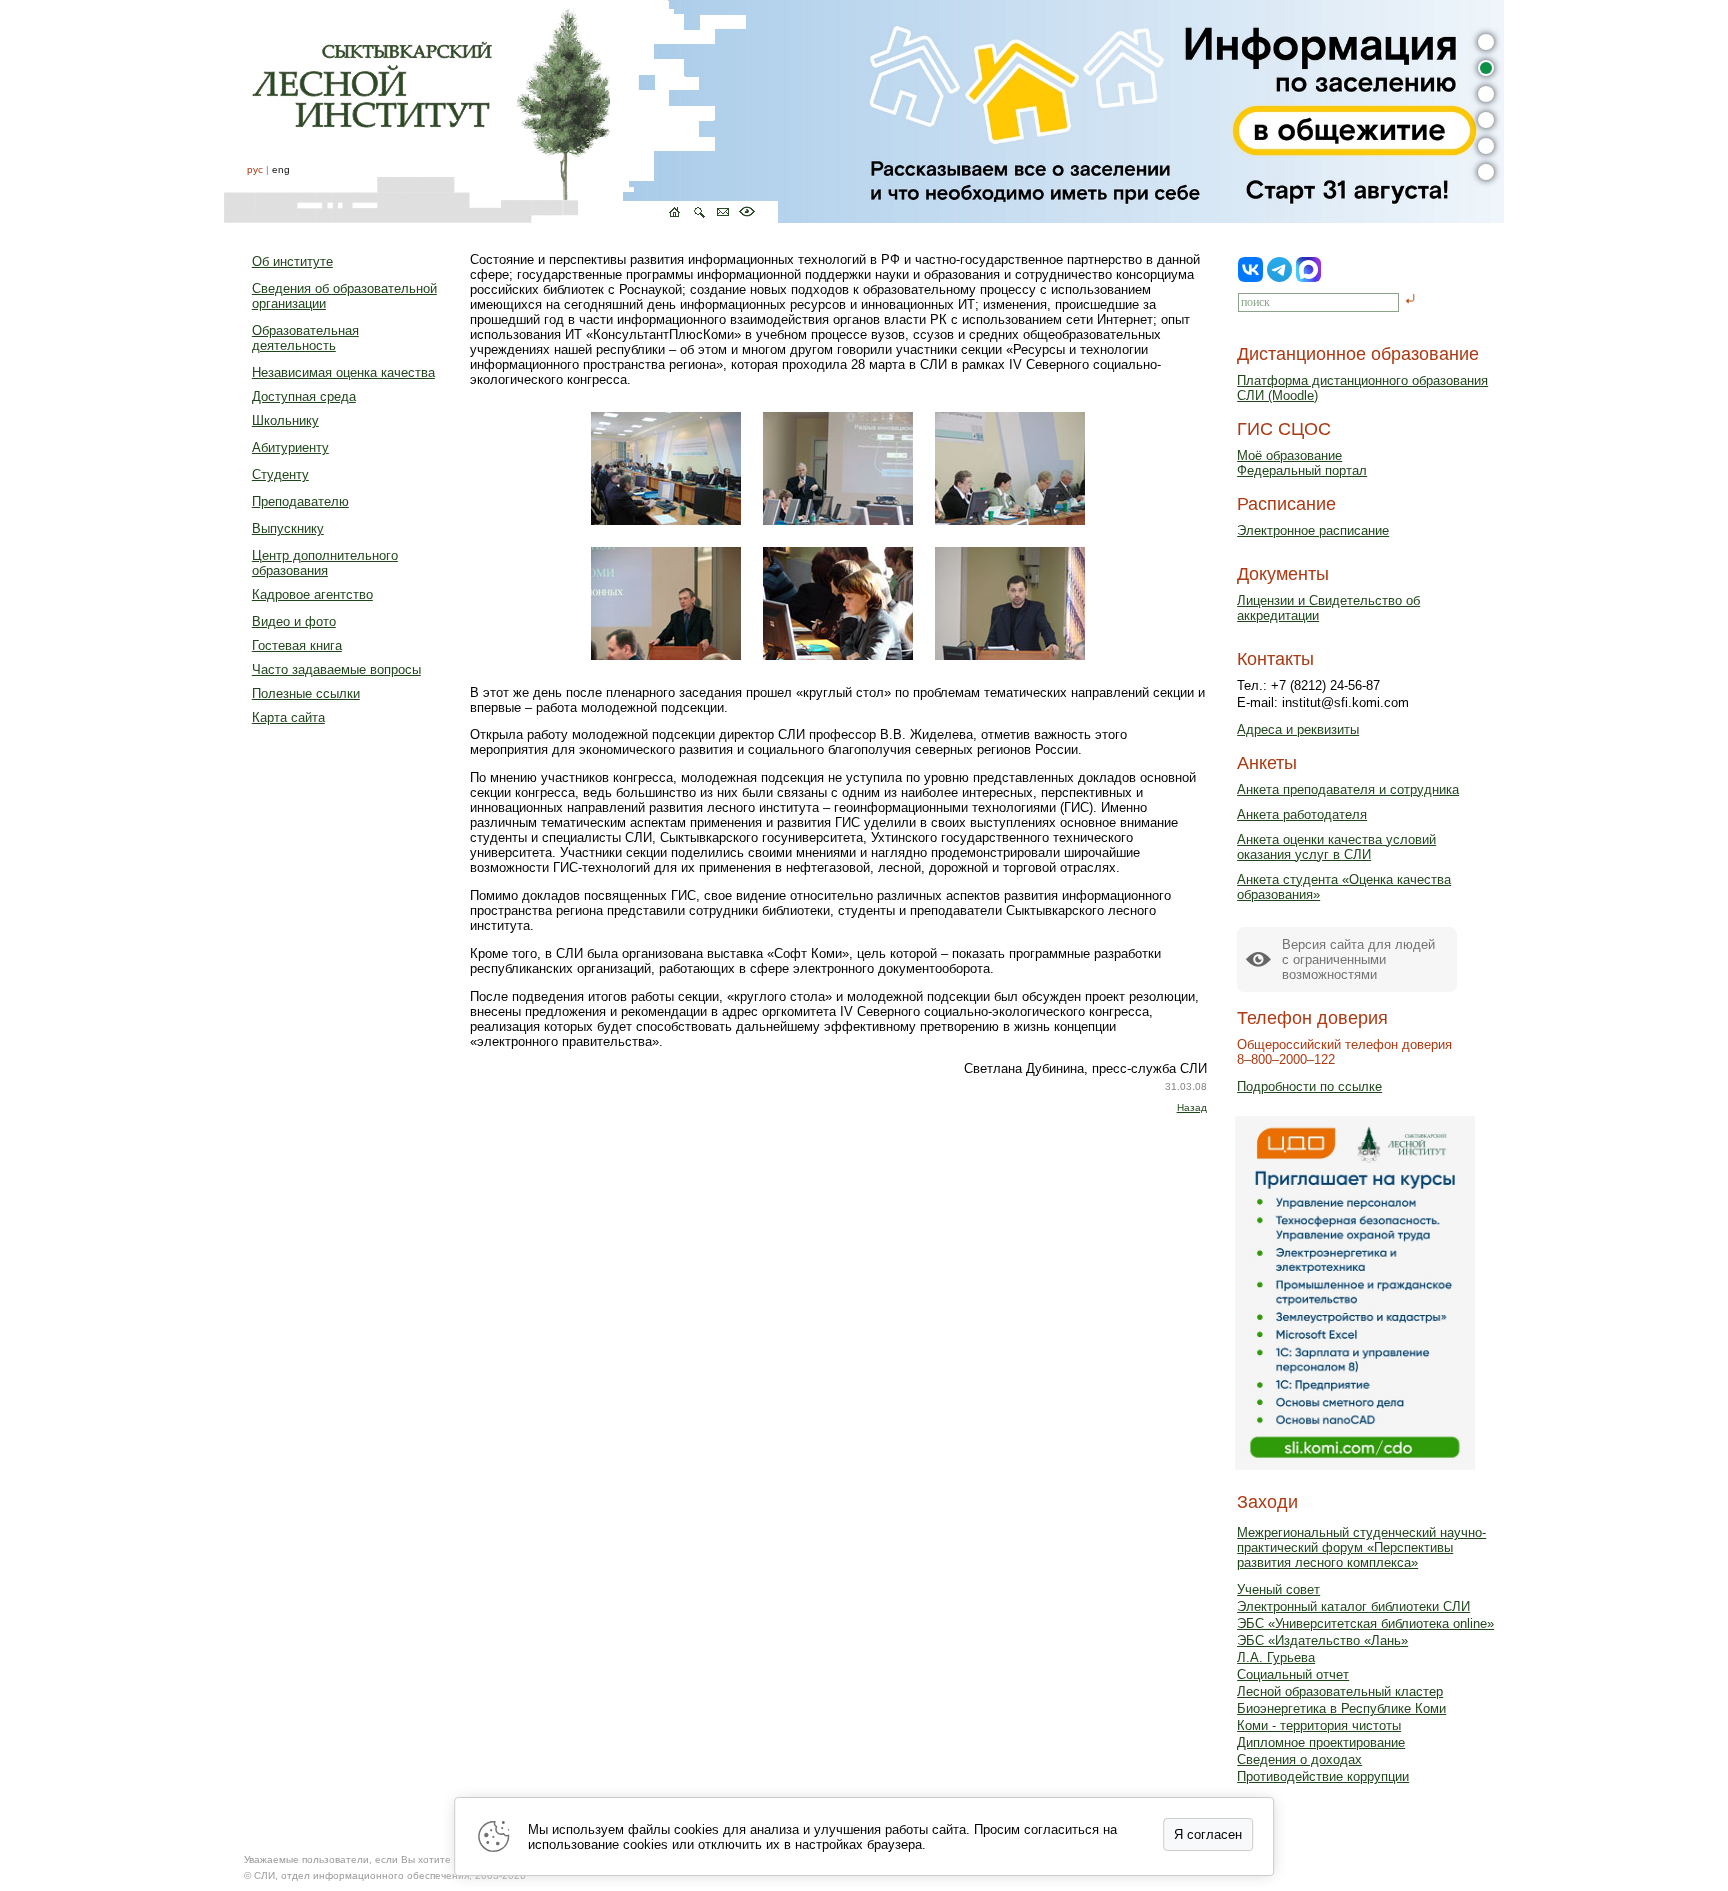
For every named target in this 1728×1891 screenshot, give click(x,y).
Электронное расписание (1313, 530)
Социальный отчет (1293, 1674)
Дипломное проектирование (1321, 1742)
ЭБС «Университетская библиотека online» (1365, 1623)
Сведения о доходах (1299, 1759)
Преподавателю (300, 501)
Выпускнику (288, 528)
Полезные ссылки (306, 693)
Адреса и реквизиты (1298, 729)
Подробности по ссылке (1309, 1086)
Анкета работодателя (1302, 814)
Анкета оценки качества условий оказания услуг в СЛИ (1336, 847)
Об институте (292, 261)
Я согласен (1208, 1834)
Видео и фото (294, 621)
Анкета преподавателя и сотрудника (1348, 789)
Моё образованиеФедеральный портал (1302, 463)
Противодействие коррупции (1323, 1776)
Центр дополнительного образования (325, 563)
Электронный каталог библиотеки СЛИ (1353, 1606)
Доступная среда (304, 396)
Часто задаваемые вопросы (336, 669)
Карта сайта (288, 717)
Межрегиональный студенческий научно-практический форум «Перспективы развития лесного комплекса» (1361, 1547)
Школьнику (285, 420)
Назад (1192, 1107)
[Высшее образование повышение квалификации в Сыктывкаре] (501, 111)
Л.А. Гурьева (1276, 1657)
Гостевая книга (297, 645)
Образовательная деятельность (305, 338)
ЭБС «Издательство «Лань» (1322, 1640)
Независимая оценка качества (343, 372)
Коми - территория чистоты (1319, 1725)
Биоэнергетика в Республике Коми (1341, 1708)
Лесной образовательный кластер (1340, 1691)
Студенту (280, 474)
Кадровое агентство (312, 594)
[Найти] (1410, 300)
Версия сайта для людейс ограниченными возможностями (1358, 959)
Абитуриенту (290, 447)
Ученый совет (1278, 1589)
